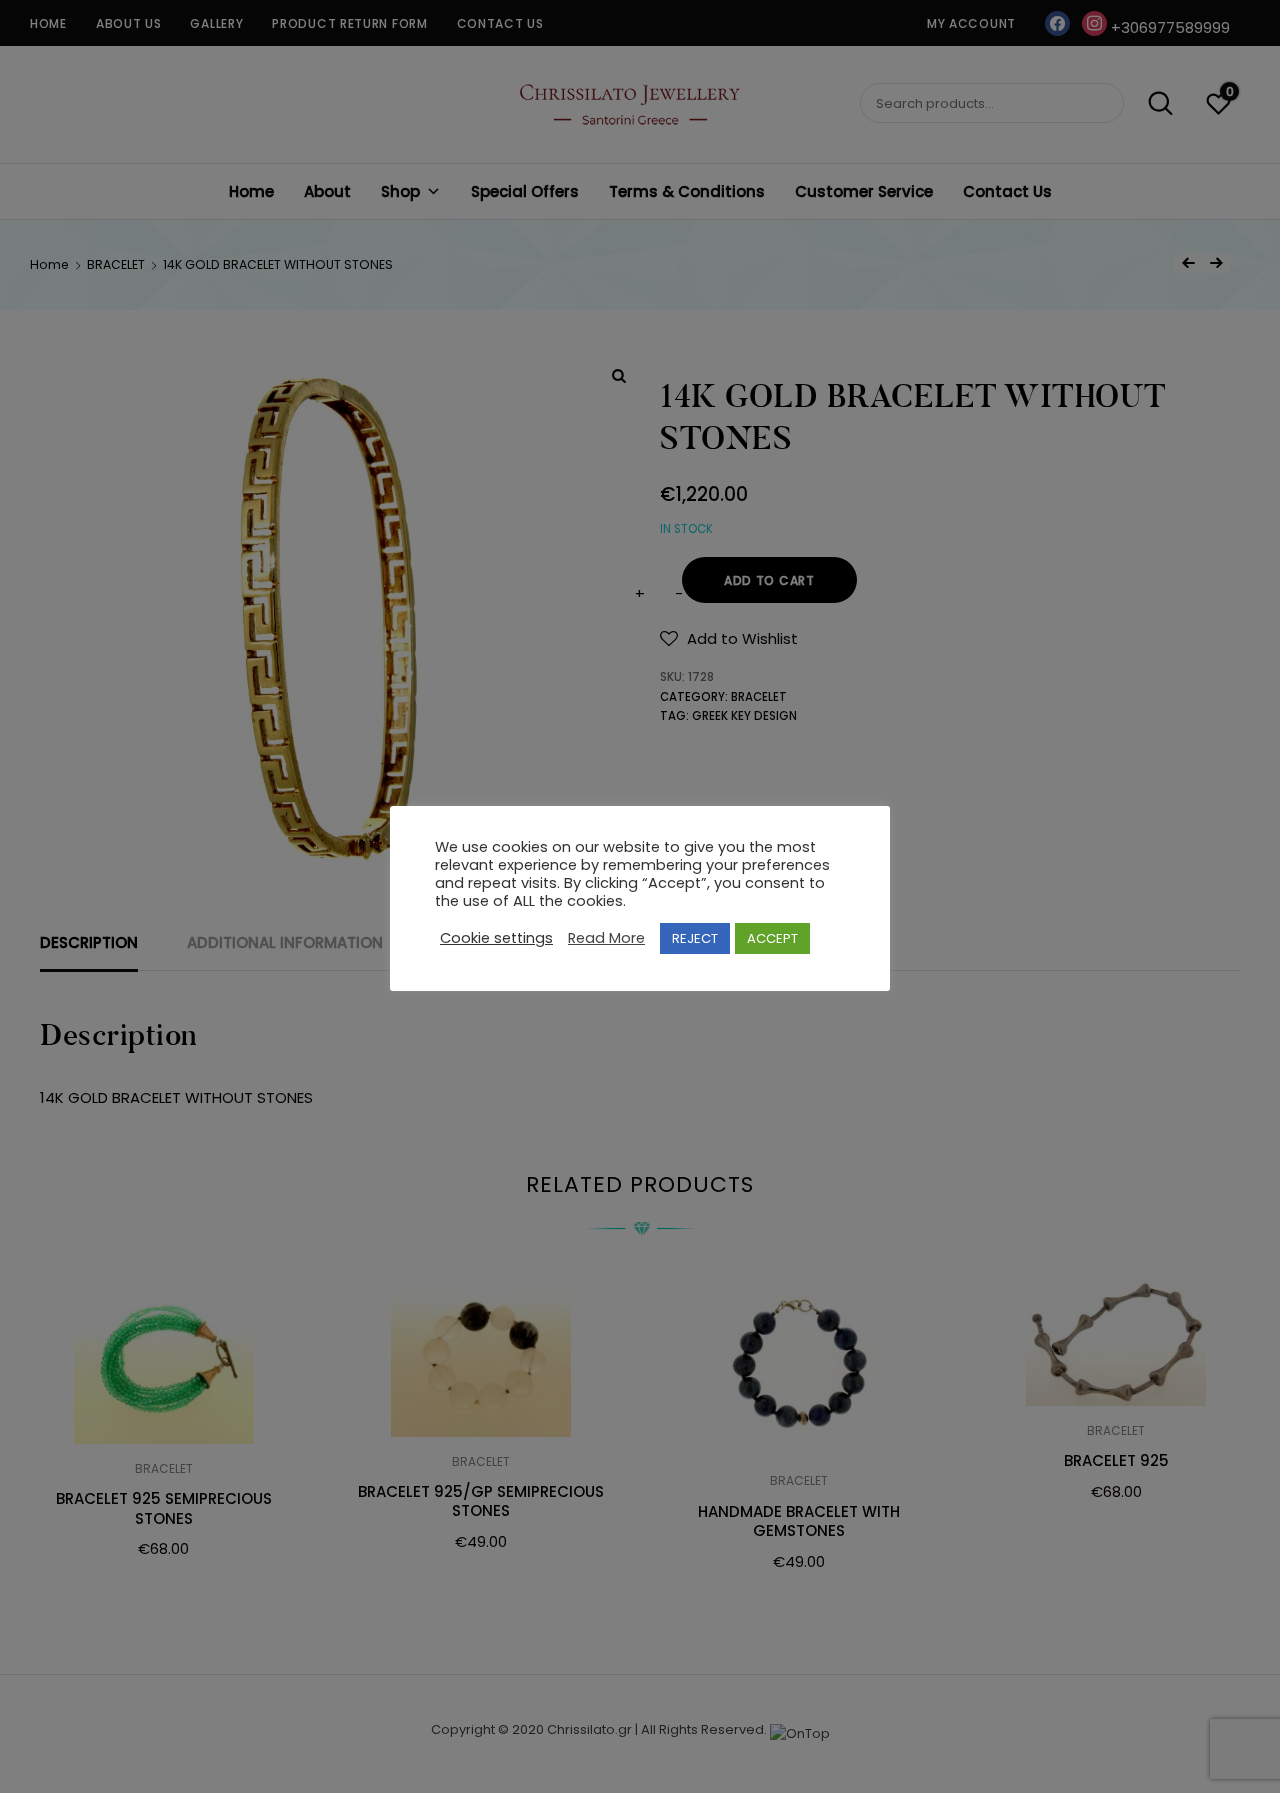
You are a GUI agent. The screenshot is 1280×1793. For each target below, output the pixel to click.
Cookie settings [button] (496, 939)
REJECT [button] (695, 938)
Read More (606, 939)
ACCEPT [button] (772, 938)
